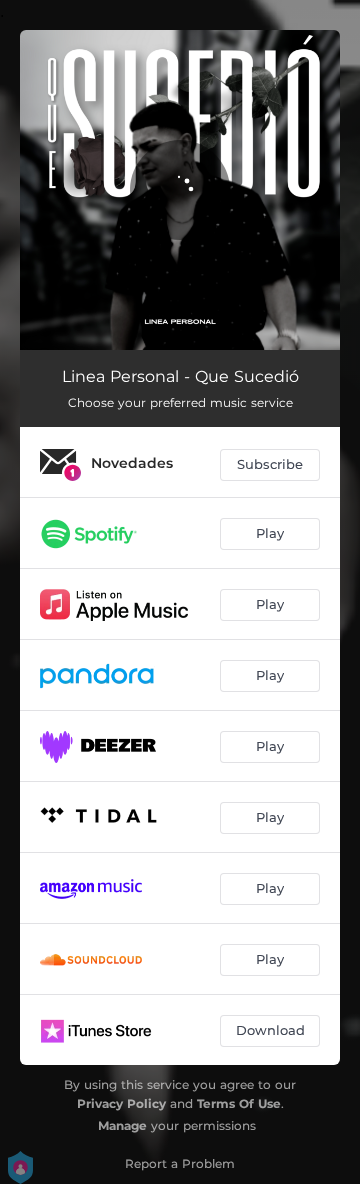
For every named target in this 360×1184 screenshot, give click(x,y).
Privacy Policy (121, 1103)
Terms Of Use (239, 1103)
